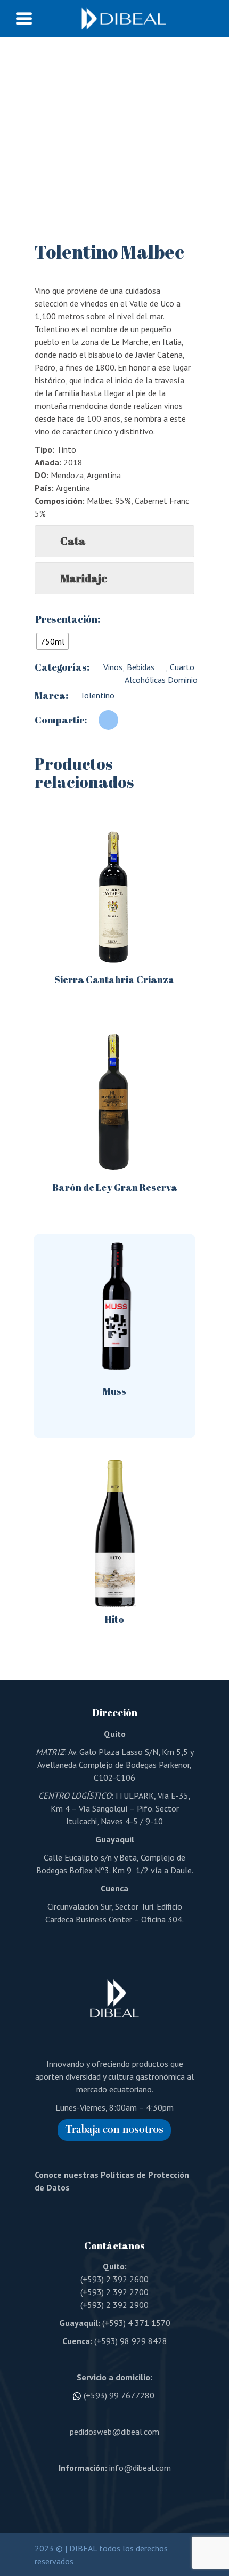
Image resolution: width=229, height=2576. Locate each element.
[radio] (52, 641)
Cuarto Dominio (183, 673)
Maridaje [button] (84, 578)
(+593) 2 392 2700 (114, 2292)
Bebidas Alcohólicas (145, 673)
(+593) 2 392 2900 (114, 2305)
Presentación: (68, 619)
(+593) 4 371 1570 (136, 2323)
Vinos (112, 667)
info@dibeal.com (140, 2468)
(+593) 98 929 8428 (131, 2341)
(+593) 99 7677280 (119, 2395)
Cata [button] (73, 541)
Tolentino (97, 695)
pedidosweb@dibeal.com (114, 2432)
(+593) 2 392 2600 (114, 2279)
